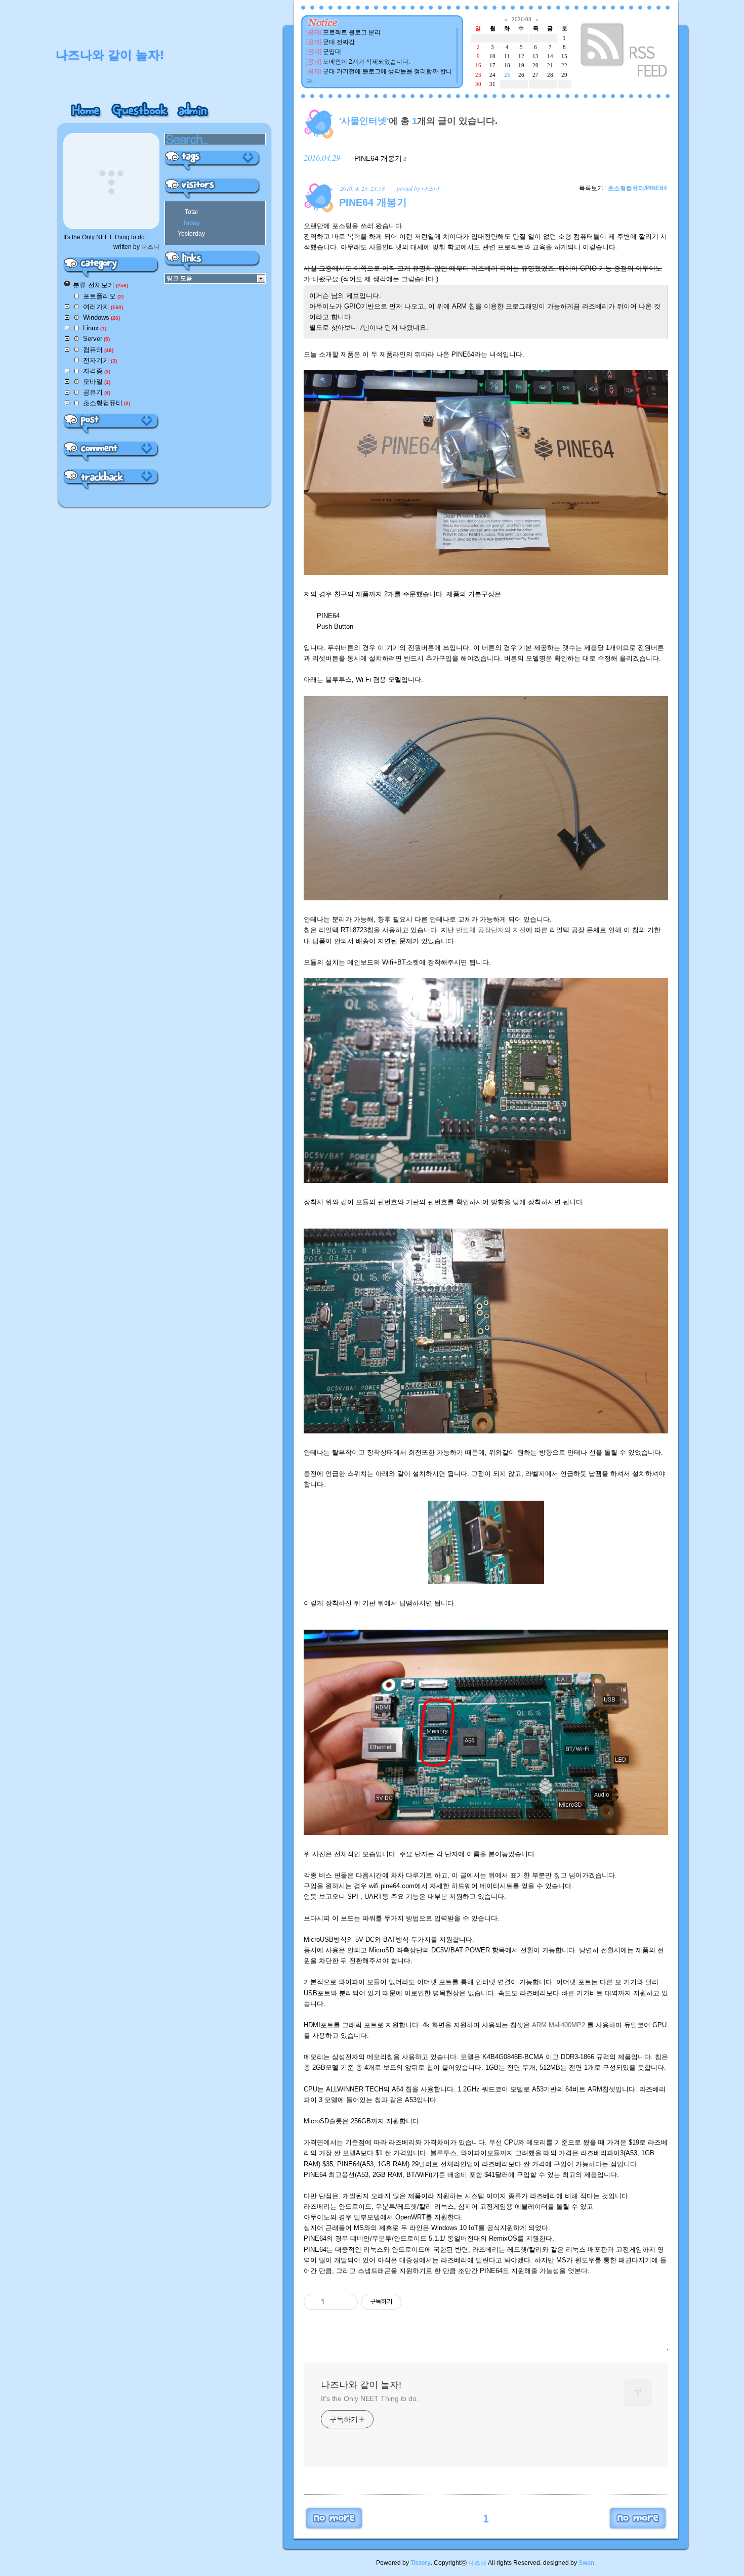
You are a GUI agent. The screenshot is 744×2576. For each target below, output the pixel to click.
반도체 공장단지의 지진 (491, 930)
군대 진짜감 (339, 42)
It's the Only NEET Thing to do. (370, 2398)
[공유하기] (334, 2302)
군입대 (332, 52)
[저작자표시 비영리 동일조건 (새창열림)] (415, 2302)
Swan (586, 2563)
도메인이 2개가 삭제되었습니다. (366, 62)
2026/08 (522, 19)
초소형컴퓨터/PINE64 (637, 188)
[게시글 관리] (346, 2302)
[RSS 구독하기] (625, 52)
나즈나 (477, 2563)
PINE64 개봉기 (378, 158)
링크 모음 (179, 278)
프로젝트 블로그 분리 (352, 32)
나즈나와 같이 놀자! (361, 2385)
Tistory (421, 2563)
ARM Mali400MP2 (559, 2025)
